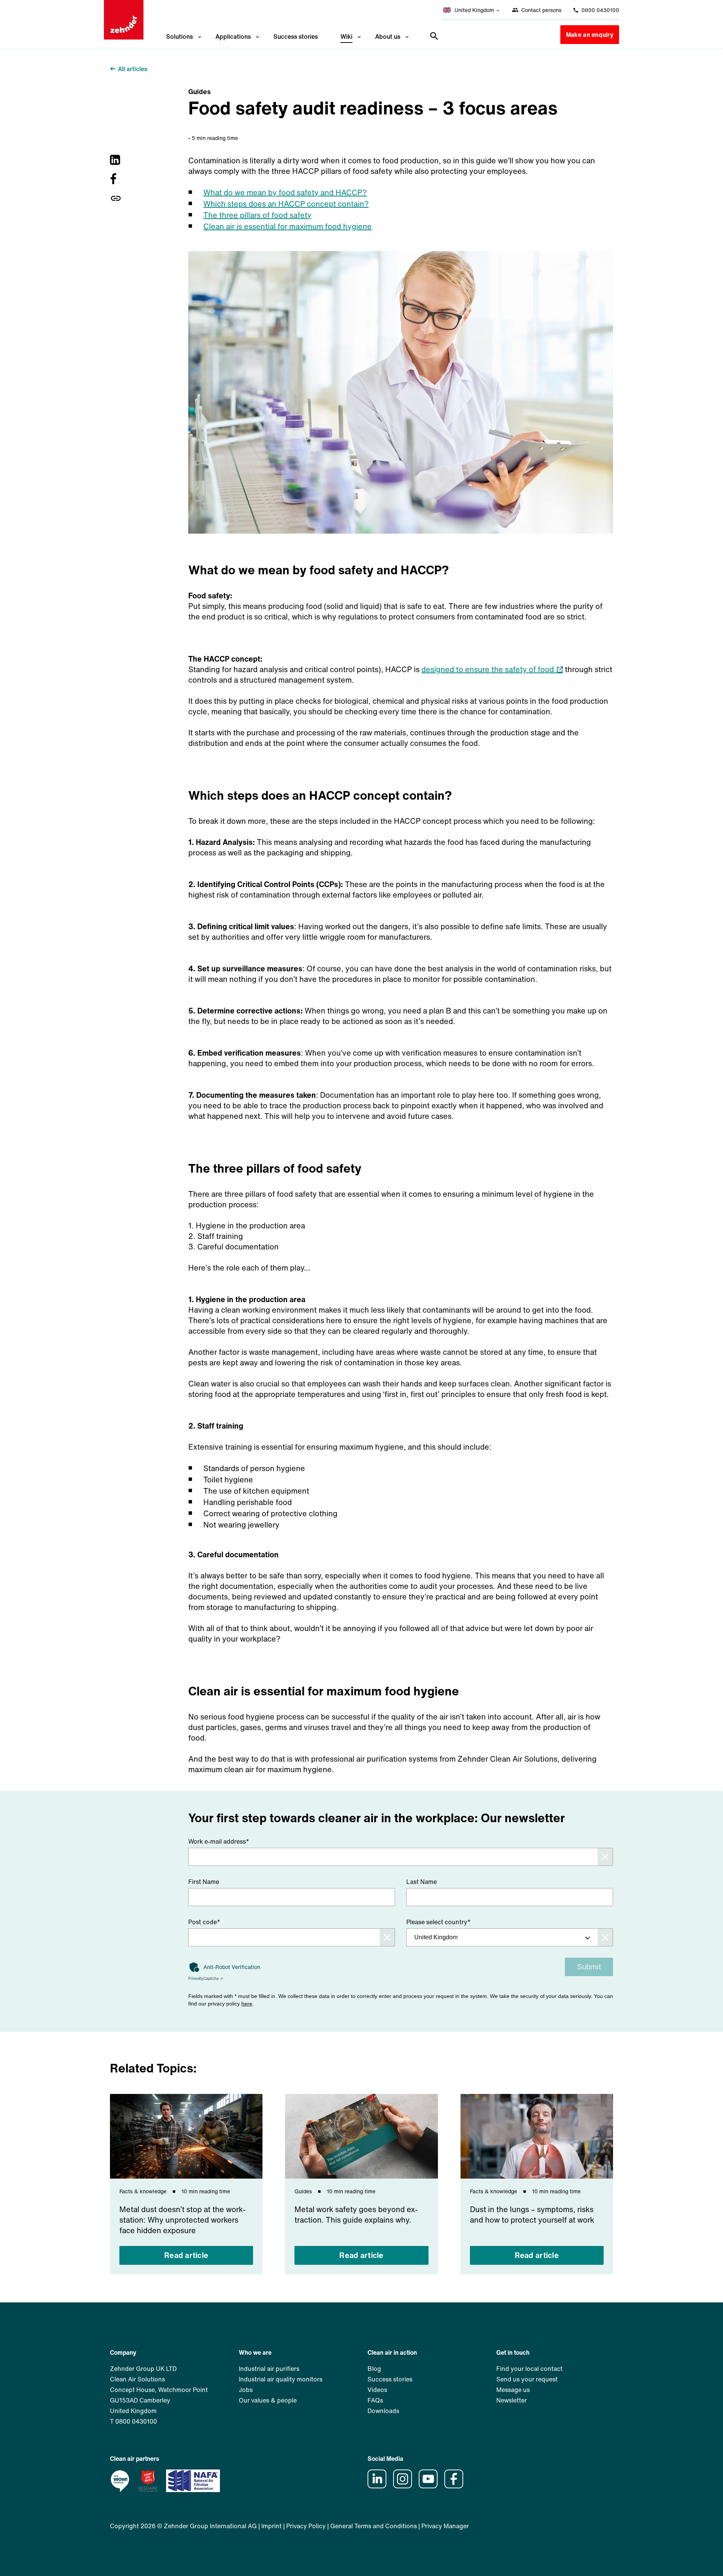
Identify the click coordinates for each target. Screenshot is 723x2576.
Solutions (179, 37)
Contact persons (541, 10)
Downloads (383, 2411)
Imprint (272, 2526)
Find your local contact (529, 2369)
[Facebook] (116, 179)
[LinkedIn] (116, 160)
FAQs (375, 2400)
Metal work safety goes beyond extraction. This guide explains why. (356, 2215)
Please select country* (439, 1922)
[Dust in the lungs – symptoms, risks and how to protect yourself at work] (537, 2136)
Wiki (346, 37)
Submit (589, 1967)
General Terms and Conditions (374, 2526)
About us (388, 37)
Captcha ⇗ (206, 1979)
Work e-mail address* (219, 1841)
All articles (133, 69)
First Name (204, 1882)
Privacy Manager (445, 2526)
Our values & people (268, 2400)
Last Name (422, 1882)
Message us (513, 2390)
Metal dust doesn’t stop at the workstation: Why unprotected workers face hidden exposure (183, 2220)
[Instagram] (405, 2486)
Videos (377, 2390)
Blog (374, 2369)
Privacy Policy (306, 2526)
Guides (200, 91)
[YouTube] (431, 2486)
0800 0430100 (599, 10)
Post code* (204, 1922)
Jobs (246, 2390)
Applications (233, 37)
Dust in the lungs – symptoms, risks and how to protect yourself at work (532, 2215)
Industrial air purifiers (269, 2369)
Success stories (296, 37)
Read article (186, 2255)
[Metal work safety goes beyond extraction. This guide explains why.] (361, 2136)
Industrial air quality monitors (281, 2379)
